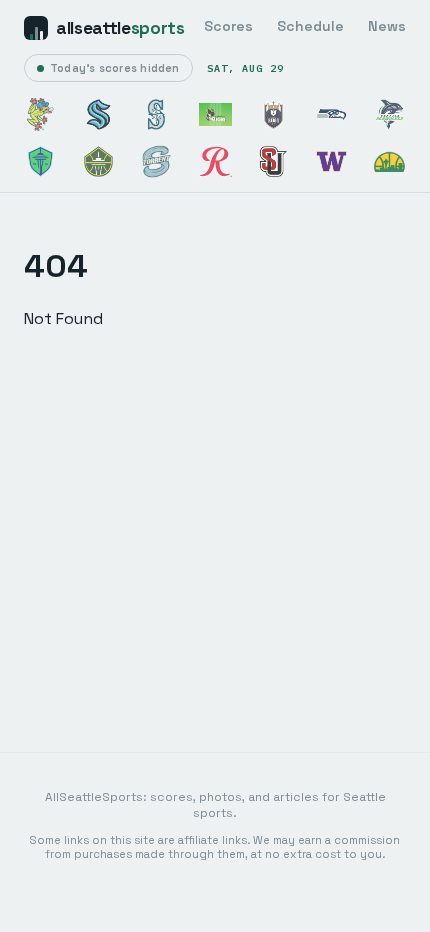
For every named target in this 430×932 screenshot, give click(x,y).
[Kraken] (98, 114)
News (387, 26)
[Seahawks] (331, 114)
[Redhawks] (273, 161)
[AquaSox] (40, 114)
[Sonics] (389, 161)
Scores (228, 26)
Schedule (310, 26)
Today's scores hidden (115, 68)
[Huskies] (331, 161)
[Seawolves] (389, 114)
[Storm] (98, 161)
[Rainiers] (215, 161)
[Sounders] (40, 161)
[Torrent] (156, 161)
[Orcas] (215, 114)
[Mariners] (156, 114)
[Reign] (273, 114)
